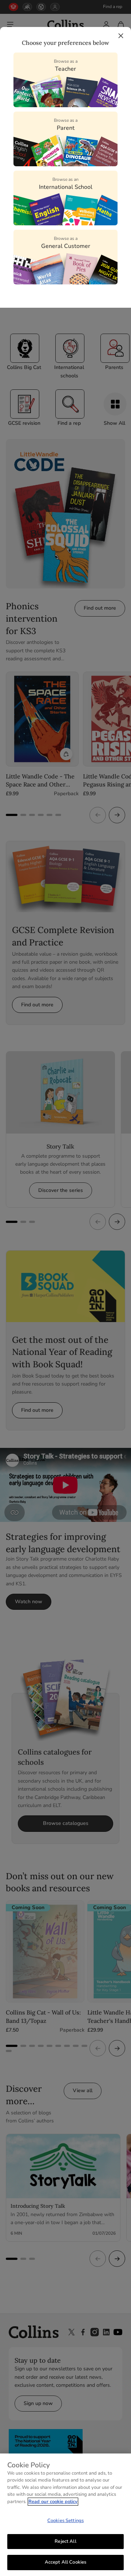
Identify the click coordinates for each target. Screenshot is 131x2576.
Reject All (65, 2541)
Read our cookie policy (53, 2502)
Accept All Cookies (65, 2562)
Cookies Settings (65, 2521)
